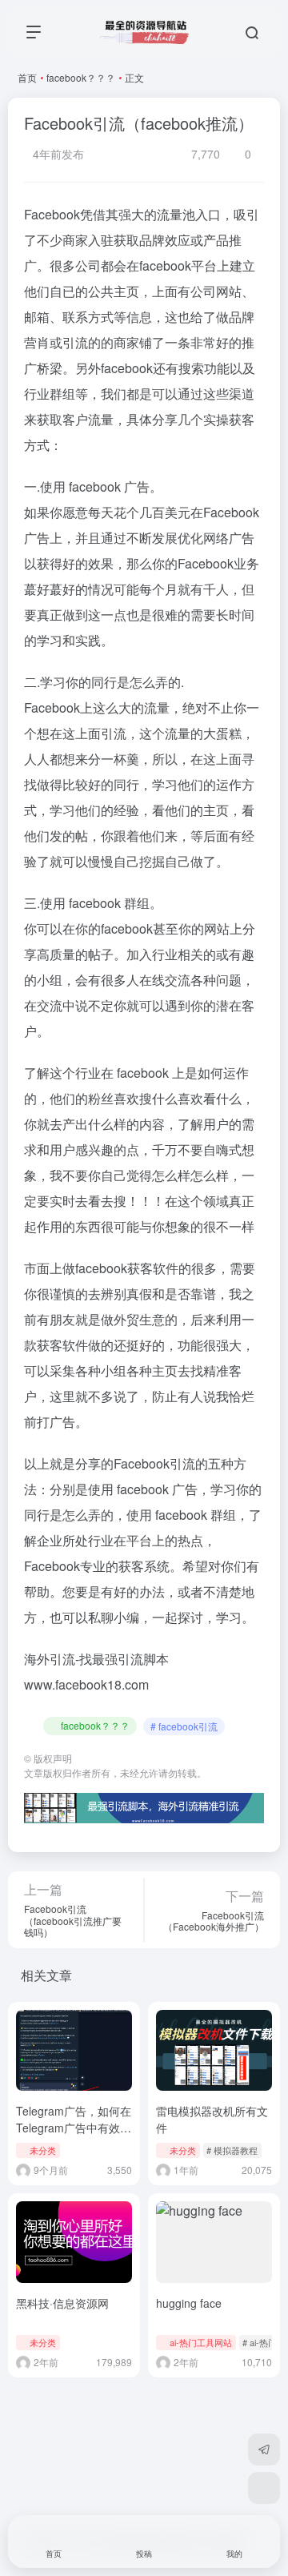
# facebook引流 (184, 1726)
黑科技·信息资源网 (62, 2303)
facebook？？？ (81, 77)
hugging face (189, 2303)
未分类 (43, 2150)
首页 (27, 77)
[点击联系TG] (264, 2449)
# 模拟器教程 (232, 2150)
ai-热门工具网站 (201, 2342)
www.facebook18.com (86, 1684)
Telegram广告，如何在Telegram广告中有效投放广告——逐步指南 (74, 2128)
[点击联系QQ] (264, 2488)
